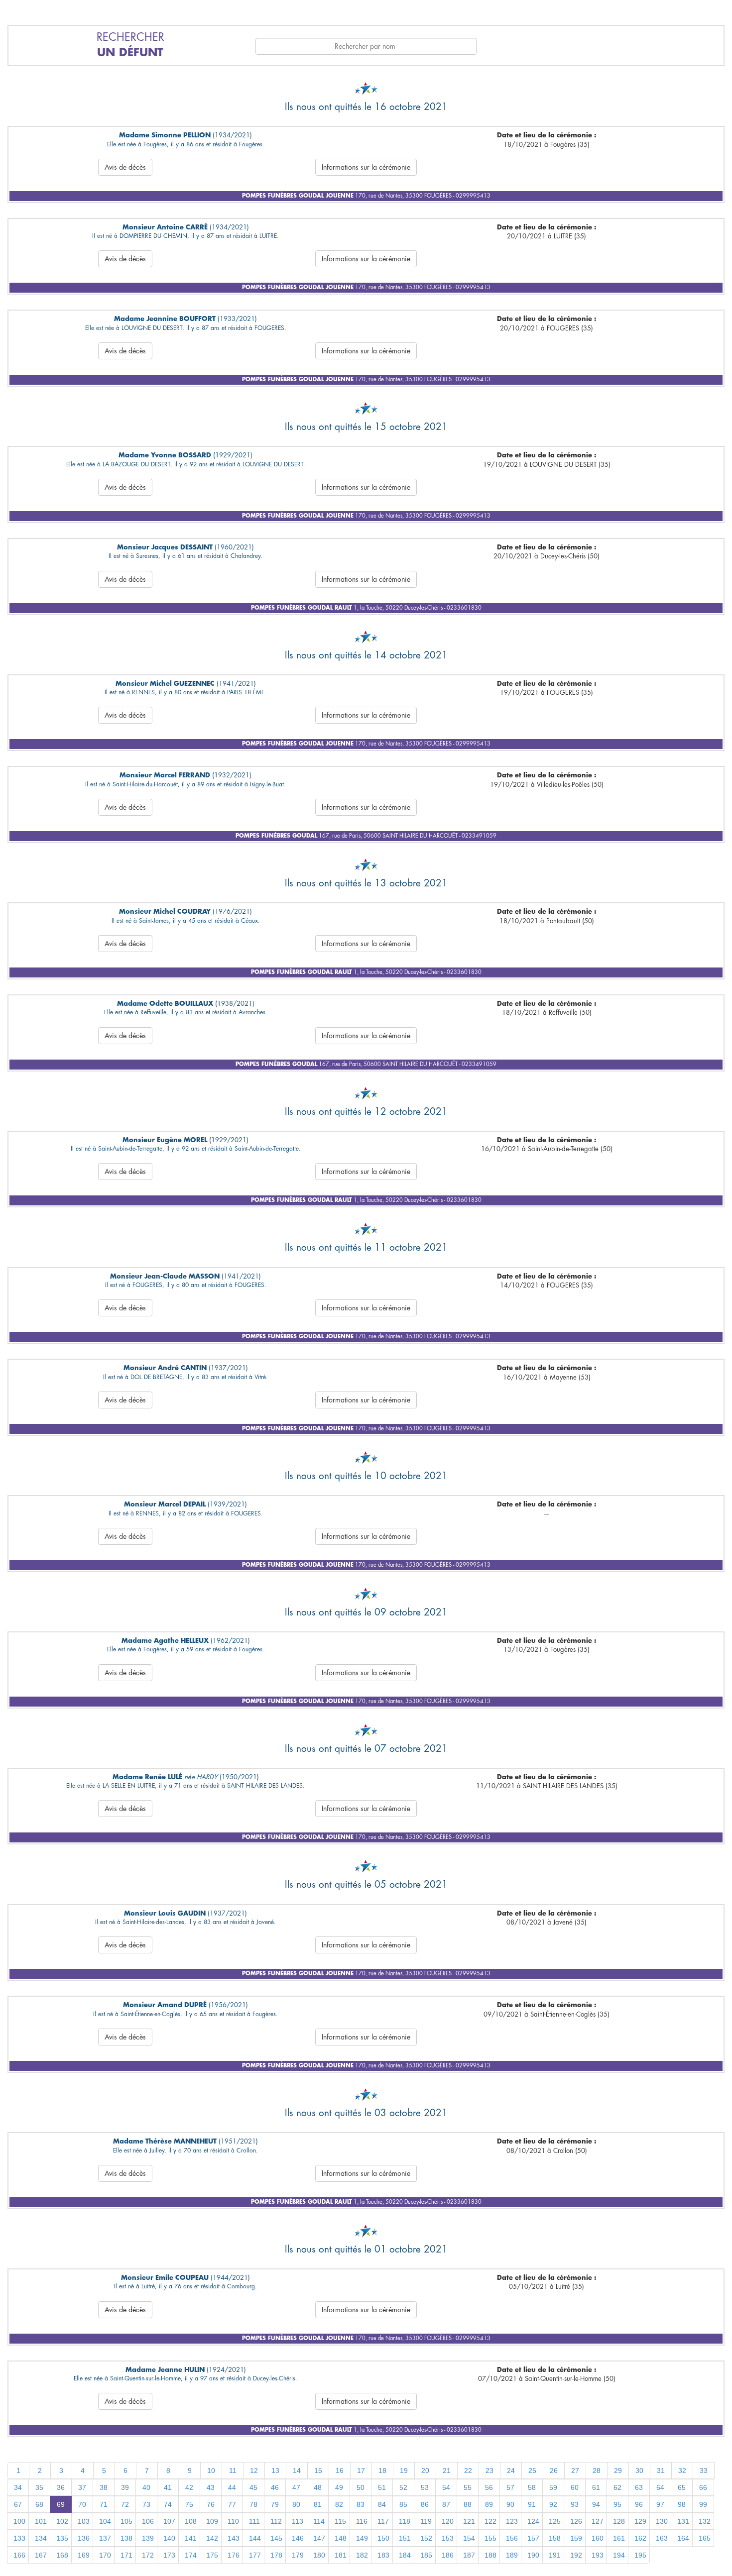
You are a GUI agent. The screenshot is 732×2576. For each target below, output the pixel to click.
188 (490, 2555)
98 (682, 2504)
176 (234, 2555)
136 (84, 2538)
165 (705, 2538)
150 (383, 2538)
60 (575, 2487)
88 (468, 2504)
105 (126, 2521)
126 (576, 2521)
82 (339, 2504)
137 (105, 2538)
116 (362, 2521)
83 (361, 2504)
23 (489, 2470)
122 (490, 2521)
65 (682, 2487)
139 (148, 2538)
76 (211, 2504)
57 (510, 2487)
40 (146, 2487)
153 (448, 2538)
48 (318, 2487)
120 (448, 2521)
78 (253, 2504)
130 (662, 2521)
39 (125, 2487)
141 (191, 2538)
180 (319, 2555)
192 (576, 2555)
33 (704, 2470)
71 (104, 2504)
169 (84, 2555)
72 (125, 2504)
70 (82, 2504)
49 (339, 2487)
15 (318, 2470)
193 (598, 2555)
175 (212, 2555)
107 (169, 2521)
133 (19, 2538)
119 (426, 2521)
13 (275, 2470)
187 (469, 2555)
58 (532, 2487)
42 (189, 2487)
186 (448, 2555)
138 (126, 2538)
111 (254, 2521)
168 (62, 2555)
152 (426, 2538)
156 (512, 2538)
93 (575, 2504)
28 (597, 2470)
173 (169, 2555)
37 (82, 2487)
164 (683, 2538)
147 (319, 2538)
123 (512, 2521)
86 (425, 2504)
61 (596, 2487)
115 (340, 2521)
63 (639, 2487)
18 (382, 2470)
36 (61, 2487)
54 (446, 2487)
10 (211, 2470)
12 (254, 2470)
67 (18, 2504)
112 (276, 2521)
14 (297, 2470)
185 (426, 2555)
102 (62, 2521)
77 (232, 2504)
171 (126, 2555)
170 (105, 2555)
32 (682, 2470)
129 (640, 2521)
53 (425, 2487)
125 (555, 2521)
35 (39, 2487)
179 (298, 2555)
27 (575, 2470)
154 (469, 2538)
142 (212, 2538)
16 (340, 2470)
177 (255, 2555)
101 (41, 2521)
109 (212, 2521)
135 (62, 2538)
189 (512, 2555)
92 (553, 2504)
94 (596, 2504)
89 (489, 2504)
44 (232, 2487)
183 (383, 2555)
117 (383, 2521)
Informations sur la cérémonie (366, 167)
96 (639, 2504)
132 (705, 2521)
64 (660, 2487)
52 (403, 2487)
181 (341, 2555)
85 (403, 2504)
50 (361, 2487)
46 (275, 2487)
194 (619, 2555)
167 (41, 2555)
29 (618, 2470)
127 (598, 2521)
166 (19, 2555)
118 (405, 2521)
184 (405, 2555)
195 (640, 2555)
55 (468, 2487)
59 (553, 2487)
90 (510, 2504)
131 (683, 2521)
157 (533, 2538)
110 (233, 2521)
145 (276, 2538)
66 (703, 2487)
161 (619, 2538)
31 (661, 2470)
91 (532, 2504)
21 (447, 2470)
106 (148, 2521)
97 (660, 2504)
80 (296, 2504)
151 (405, 2538)
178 (276, 2555)
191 (555, 2555)
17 (361, 2470)
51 (382, 2487)
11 (233, 2470)
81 (318, 2504)
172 (148, 2555)
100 (19, 2521)
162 (640, 2538)
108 (191, 2521)
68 (39, 2504)
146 (298, 2538)
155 (490, 2538)
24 (511, 2470)
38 (104, 2487)
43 (211, 2487)
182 (362, 2555)
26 (554, 2470)
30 (639, 2470)
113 (298, 2521)
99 (703, 2504)
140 (169, 2538)
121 (469, 2521)
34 (18, 2487)
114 (319, 2521)
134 (41, 2538)
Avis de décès (125, 167)
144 (255, 2538)
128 (619, 2521)
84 (382, 2504)
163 (662, 2538)
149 (362, 2538)
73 (146, 2504)
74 (168, 2504)
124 (533, 2521)
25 (532, 2470)
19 (404, 2470)
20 (425, 2470)
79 (275, 2504)
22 (468, 2470)
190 (533, 2555)
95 (617, 2504)
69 (61, 2504)
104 (105, 2521)
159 (576, 2538)
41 (168, 2487)
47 (296, 2487)
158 (555, 2538)
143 (234, 2538)
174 (191, 2555)
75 (189, 2504)
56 (489, 2487)
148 (341, 2538)
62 (617, 2487)
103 (84, 2521)
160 (598, 2538)
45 (253, 2487)
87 (446, 2504)
